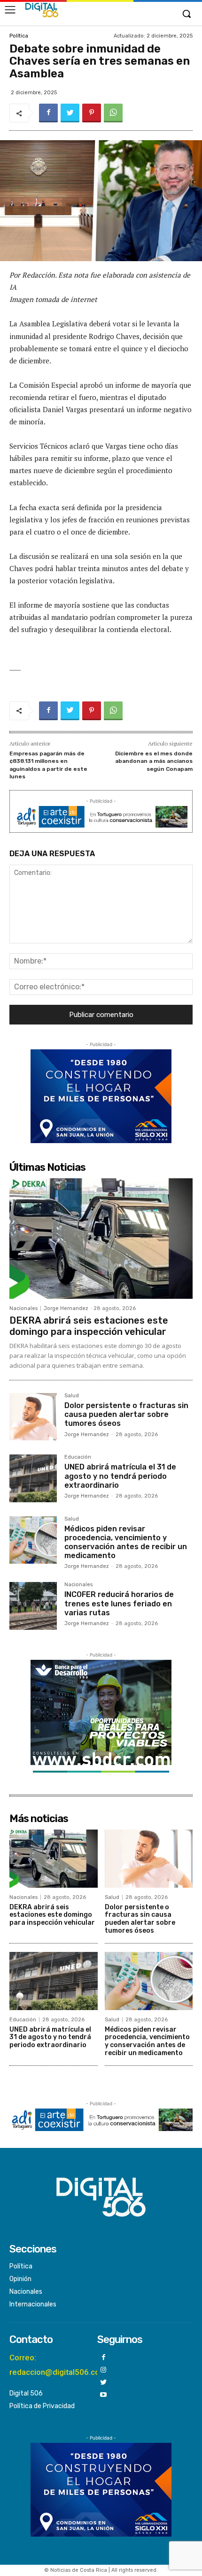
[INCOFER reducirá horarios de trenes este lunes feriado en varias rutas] (33, 1606)
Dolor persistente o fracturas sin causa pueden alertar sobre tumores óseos (126, 1414)
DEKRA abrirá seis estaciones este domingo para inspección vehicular (89, 1326)
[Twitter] (70, 113)
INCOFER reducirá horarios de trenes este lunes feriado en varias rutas (119, 1603)
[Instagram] (104, 2370)
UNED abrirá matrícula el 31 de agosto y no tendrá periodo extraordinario (120, 1476)
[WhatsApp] (113, 113)
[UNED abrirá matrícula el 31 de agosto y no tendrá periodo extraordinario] (33, 1478)
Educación (78, 1457)
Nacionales (23, 1308)
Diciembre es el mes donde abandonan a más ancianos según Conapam (154, 761)
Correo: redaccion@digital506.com (58, 2365)
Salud (72, 1396)
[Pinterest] (92, 113)
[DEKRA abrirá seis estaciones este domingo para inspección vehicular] (101, 1239)
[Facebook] (48, 113)
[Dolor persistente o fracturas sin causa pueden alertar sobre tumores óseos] (33, 1417)
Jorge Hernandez (66, 1308)
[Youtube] (104, 2395)
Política (19, 36)
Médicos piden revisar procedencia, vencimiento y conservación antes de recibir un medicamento (126, 1542)
